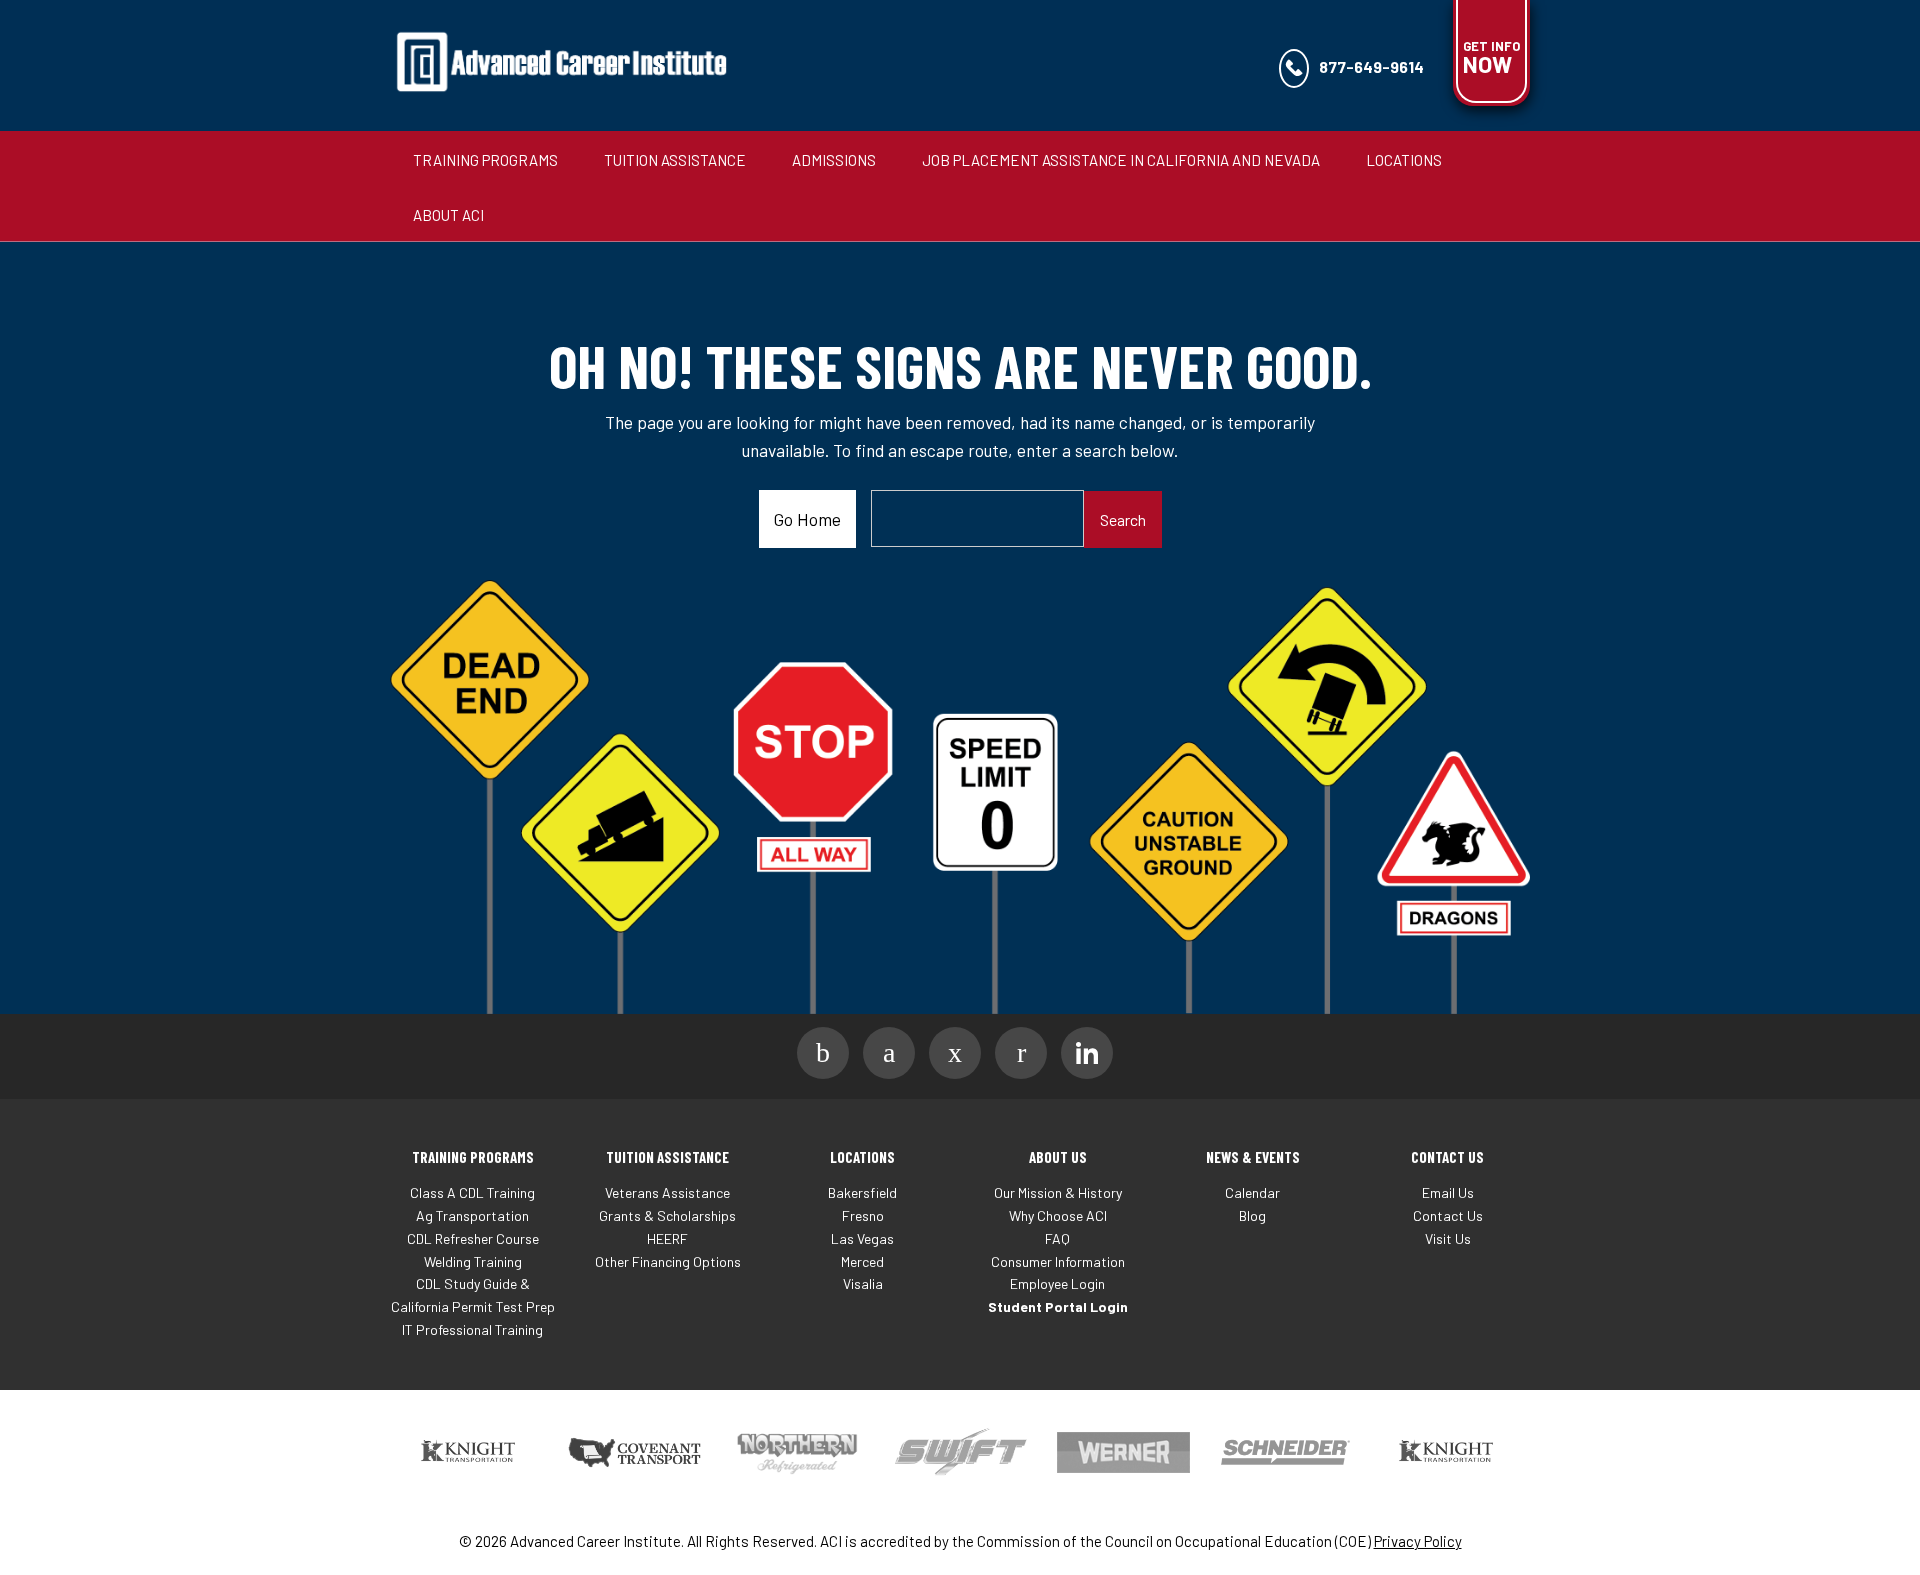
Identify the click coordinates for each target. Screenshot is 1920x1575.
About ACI (448, 215)
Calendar (1252, 1192)
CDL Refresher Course (473, 1238)
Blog (1252, 1215)
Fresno (863, 1215)
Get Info (1491, 58)
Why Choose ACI (1058, 1215)
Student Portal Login (1058, 1306)
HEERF (667, 1238)
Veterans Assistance (667, 1192)
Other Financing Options (668, 1261)
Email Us (1448, 1192)
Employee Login (1057, 1283)
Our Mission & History (1058, 1192)
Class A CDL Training (472, 1192)
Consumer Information (1058, 1261)
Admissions (834, 160)
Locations (1404, 160)
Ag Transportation (472, 1215)
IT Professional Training (472, 1329)
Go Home (807, 519)
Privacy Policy (1418, 1541)
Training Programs (485, 160)
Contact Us (1448, 1215)
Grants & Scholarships (667, 1215)
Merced (862, 1261)
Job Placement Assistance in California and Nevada (1121, 160)
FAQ (1057, 1238)
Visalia (863, 1283)
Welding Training (473, 1261)
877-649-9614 (1371, 66)
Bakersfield (862, 1192)
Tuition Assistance (675, 160)
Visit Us (1448, 1238)
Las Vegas (862, 1238)
